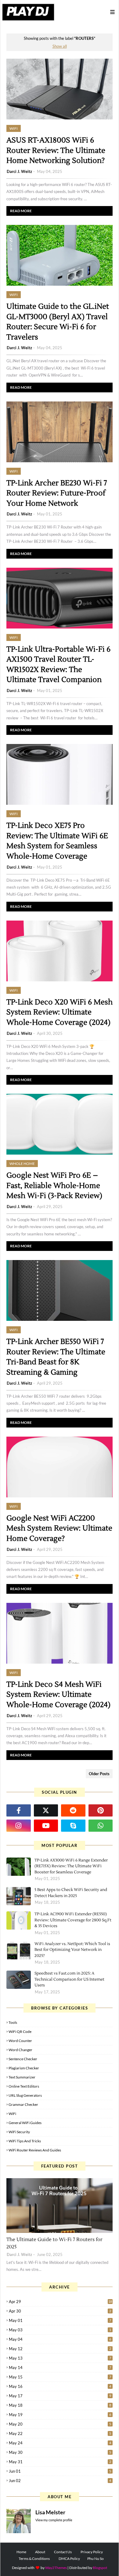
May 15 (60, 2377)
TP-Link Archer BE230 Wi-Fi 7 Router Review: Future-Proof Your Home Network (57, 493)
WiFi (12, 2114)
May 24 (60, 2443)
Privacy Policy (92, 2552)
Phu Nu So (96, 2559)
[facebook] (19, 1810)
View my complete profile (54, 2520)
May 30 (60, 2452)
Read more (21, 211)
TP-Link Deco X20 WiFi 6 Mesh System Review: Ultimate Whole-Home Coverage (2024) (60, 1012)
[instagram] (19, 1826)
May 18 (60, 2405)
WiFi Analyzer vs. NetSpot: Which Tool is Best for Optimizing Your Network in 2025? (72, 1950)
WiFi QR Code (20, 2032)
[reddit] (73, 1810)
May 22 (60, 2433)
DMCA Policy (69, 2559)
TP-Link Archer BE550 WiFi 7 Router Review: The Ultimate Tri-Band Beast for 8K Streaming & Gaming (56, 1357)
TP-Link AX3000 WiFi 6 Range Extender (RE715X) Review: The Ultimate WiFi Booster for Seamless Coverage (71, 1866)
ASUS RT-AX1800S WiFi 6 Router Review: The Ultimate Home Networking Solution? (56, 150)
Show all (60, 46)
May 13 (60, 2358)
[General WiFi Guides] (60, 2206)
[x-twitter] (46, 1810)
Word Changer (20, 2050)
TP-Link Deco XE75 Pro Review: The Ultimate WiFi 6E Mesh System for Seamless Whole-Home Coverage (57, 841)
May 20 (60, 2424)
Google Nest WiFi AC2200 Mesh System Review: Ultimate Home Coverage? (59, 1528)
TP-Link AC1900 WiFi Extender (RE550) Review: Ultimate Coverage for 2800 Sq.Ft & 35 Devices (73, 1920)
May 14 (60, 2368)
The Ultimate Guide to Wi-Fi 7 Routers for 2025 (54, 2243)
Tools (13, 2022)
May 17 (60, 2396)
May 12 (60, 2349)
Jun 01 (60, 2471)
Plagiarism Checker (24, 2068)
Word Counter (20, 2041)
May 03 (60, 2330)
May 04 (60, 2339)
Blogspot (100, 2568)
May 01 (60, 2320)
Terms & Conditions (34, 2559)
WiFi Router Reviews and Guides (35, 2150)
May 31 (60, 2462)
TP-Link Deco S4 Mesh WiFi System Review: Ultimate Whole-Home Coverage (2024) (58, 1695)
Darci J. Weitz (19, 171)
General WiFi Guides (25, 2123)
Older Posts (99, 1774)
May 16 (60, 2386)
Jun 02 (60, 2481)
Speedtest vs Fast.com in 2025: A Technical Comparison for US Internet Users (69, 1979)
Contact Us (63, 2552)
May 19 (60, 2415)
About (40, 2552)
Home (21, 2552)
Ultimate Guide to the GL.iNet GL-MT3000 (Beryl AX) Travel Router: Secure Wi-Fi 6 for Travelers (58, 322)
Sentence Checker (23, 2059)
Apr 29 (60, 2302)
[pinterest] (101, 1810)
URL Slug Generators (25, 2095)
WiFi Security (19, 2132)
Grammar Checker (23, 2104)
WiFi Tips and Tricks (25, 2141)
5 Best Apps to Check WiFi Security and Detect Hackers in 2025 (71, 1893)
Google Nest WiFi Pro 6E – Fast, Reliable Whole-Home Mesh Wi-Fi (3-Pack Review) (54, 1186)
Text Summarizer (22, 2077)
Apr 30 (60, 2311)
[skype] (73, 1826)
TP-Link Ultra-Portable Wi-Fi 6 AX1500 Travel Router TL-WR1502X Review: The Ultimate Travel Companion (58, 665)
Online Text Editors (24, 2086)
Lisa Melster (50, 2512)
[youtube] (46, 1826)
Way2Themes (56, 2568)
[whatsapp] (101, 1826)
